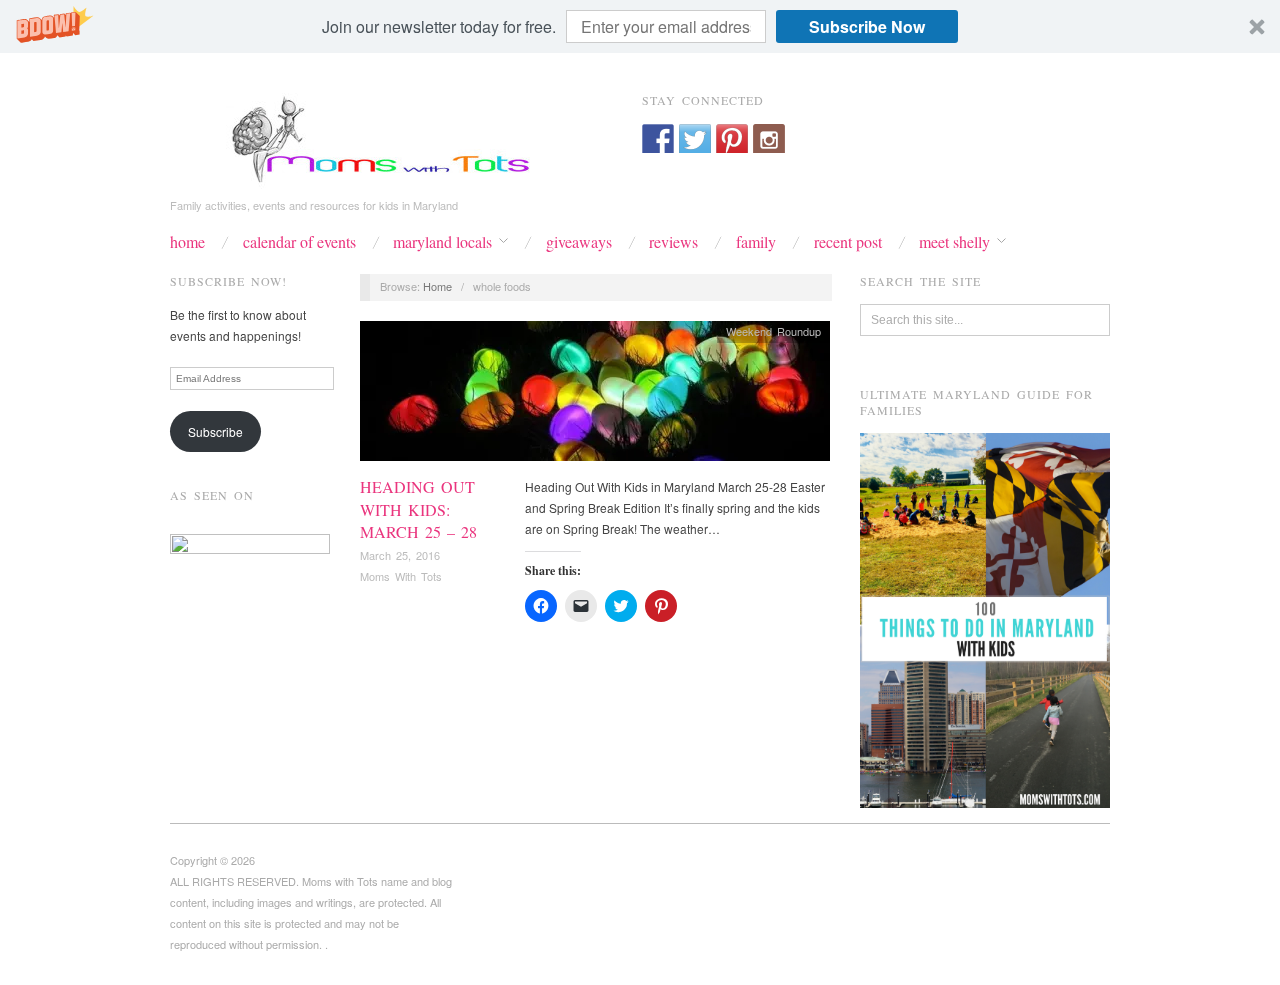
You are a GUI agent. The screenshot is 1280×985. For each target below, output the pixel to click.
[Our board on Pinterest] (732, 140)
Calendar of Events (299, 242)
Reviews (673, 242)
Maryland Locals (442, 242)
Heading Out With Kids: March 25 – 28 (418, 509)
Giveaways (579, 242)
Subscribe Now (867, 26)
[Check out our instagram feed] (769, 140)
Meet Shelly (954, 242)
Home (187, 242)
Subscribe (215, 431)
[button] (640, 26)
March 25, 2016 (400, 555)
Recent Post (848, 242)
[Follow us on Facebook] (658, 140)
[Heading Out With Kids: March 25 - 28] (595, 396)
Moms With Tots (401, 576)
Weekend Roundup (773, 331)
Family (756, 242)
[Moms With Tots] (370, 138)
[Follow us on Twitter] (695, 140)
